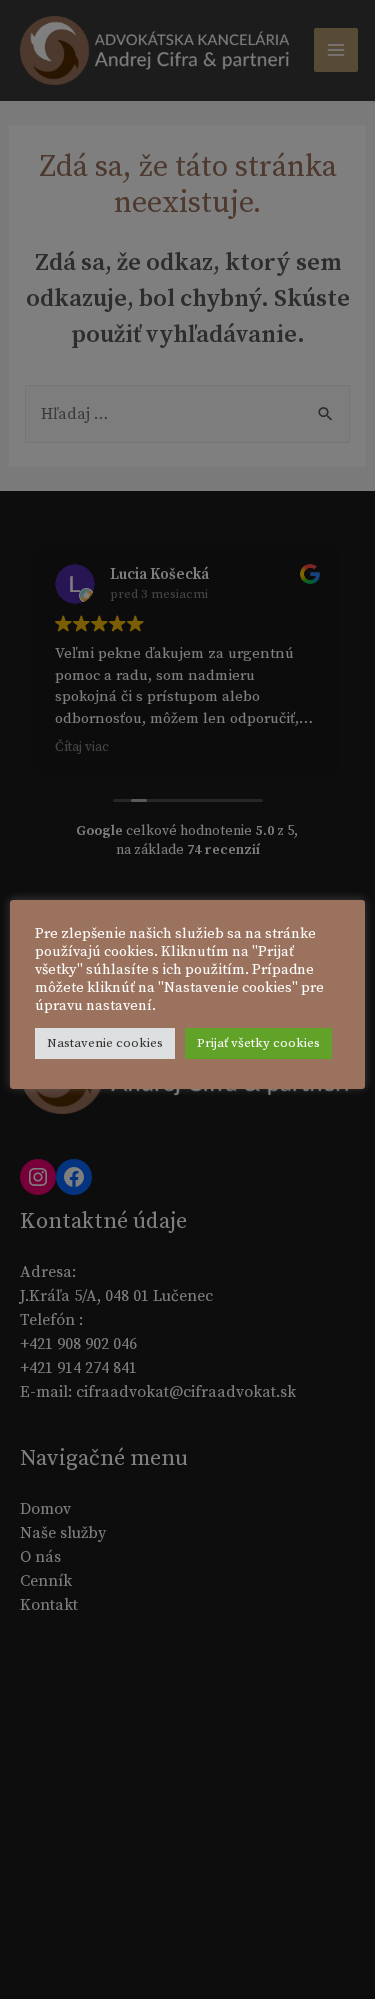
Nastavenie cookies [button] (105, 1043)
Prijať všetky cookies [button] (258, 1043)
